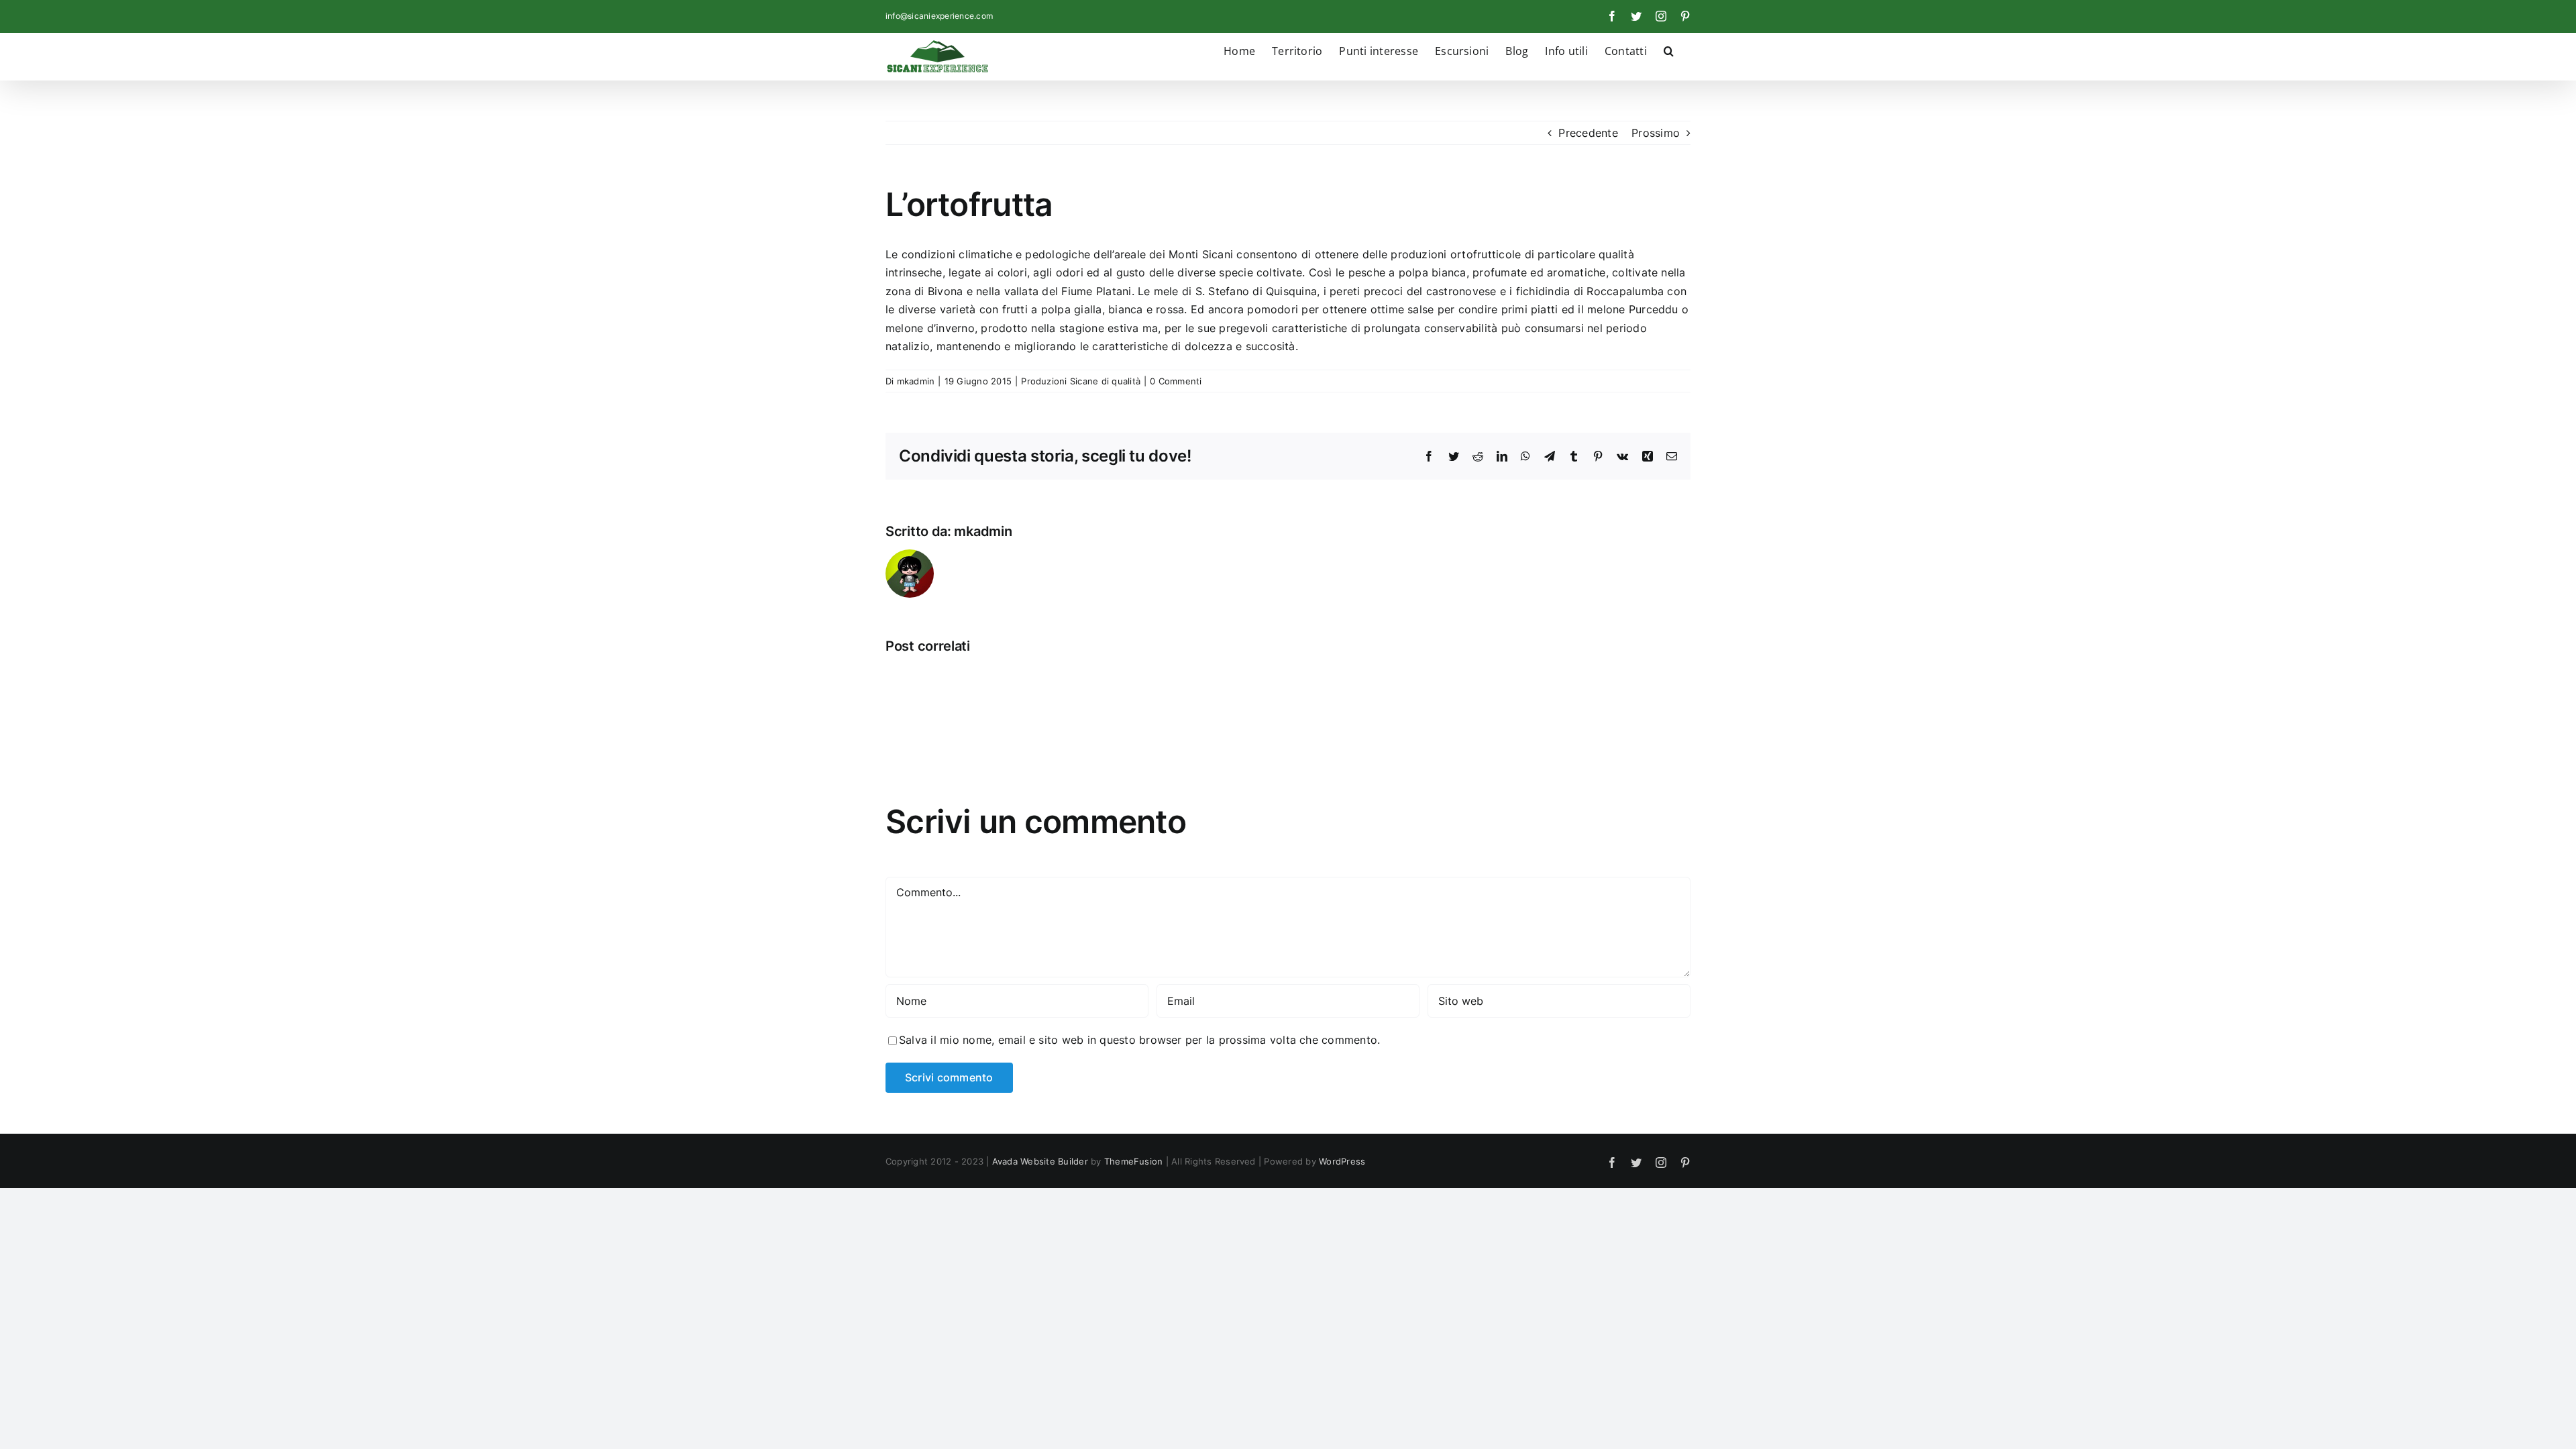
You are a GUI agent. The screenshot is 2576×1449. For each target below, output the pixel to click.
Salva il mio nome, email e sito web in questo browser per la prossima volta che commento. (1139, 1040)
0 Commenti (1176, 381)
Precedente (1588, 133)
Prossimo (1656, 133)
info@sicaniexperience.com (939, 16)
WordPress (1342, 1161)
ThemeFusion (1134, 1161)
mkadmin (916, 381)
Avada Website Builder (1040, 1161)
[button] (1669, 50)
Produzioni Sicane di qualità (1081, 381)
